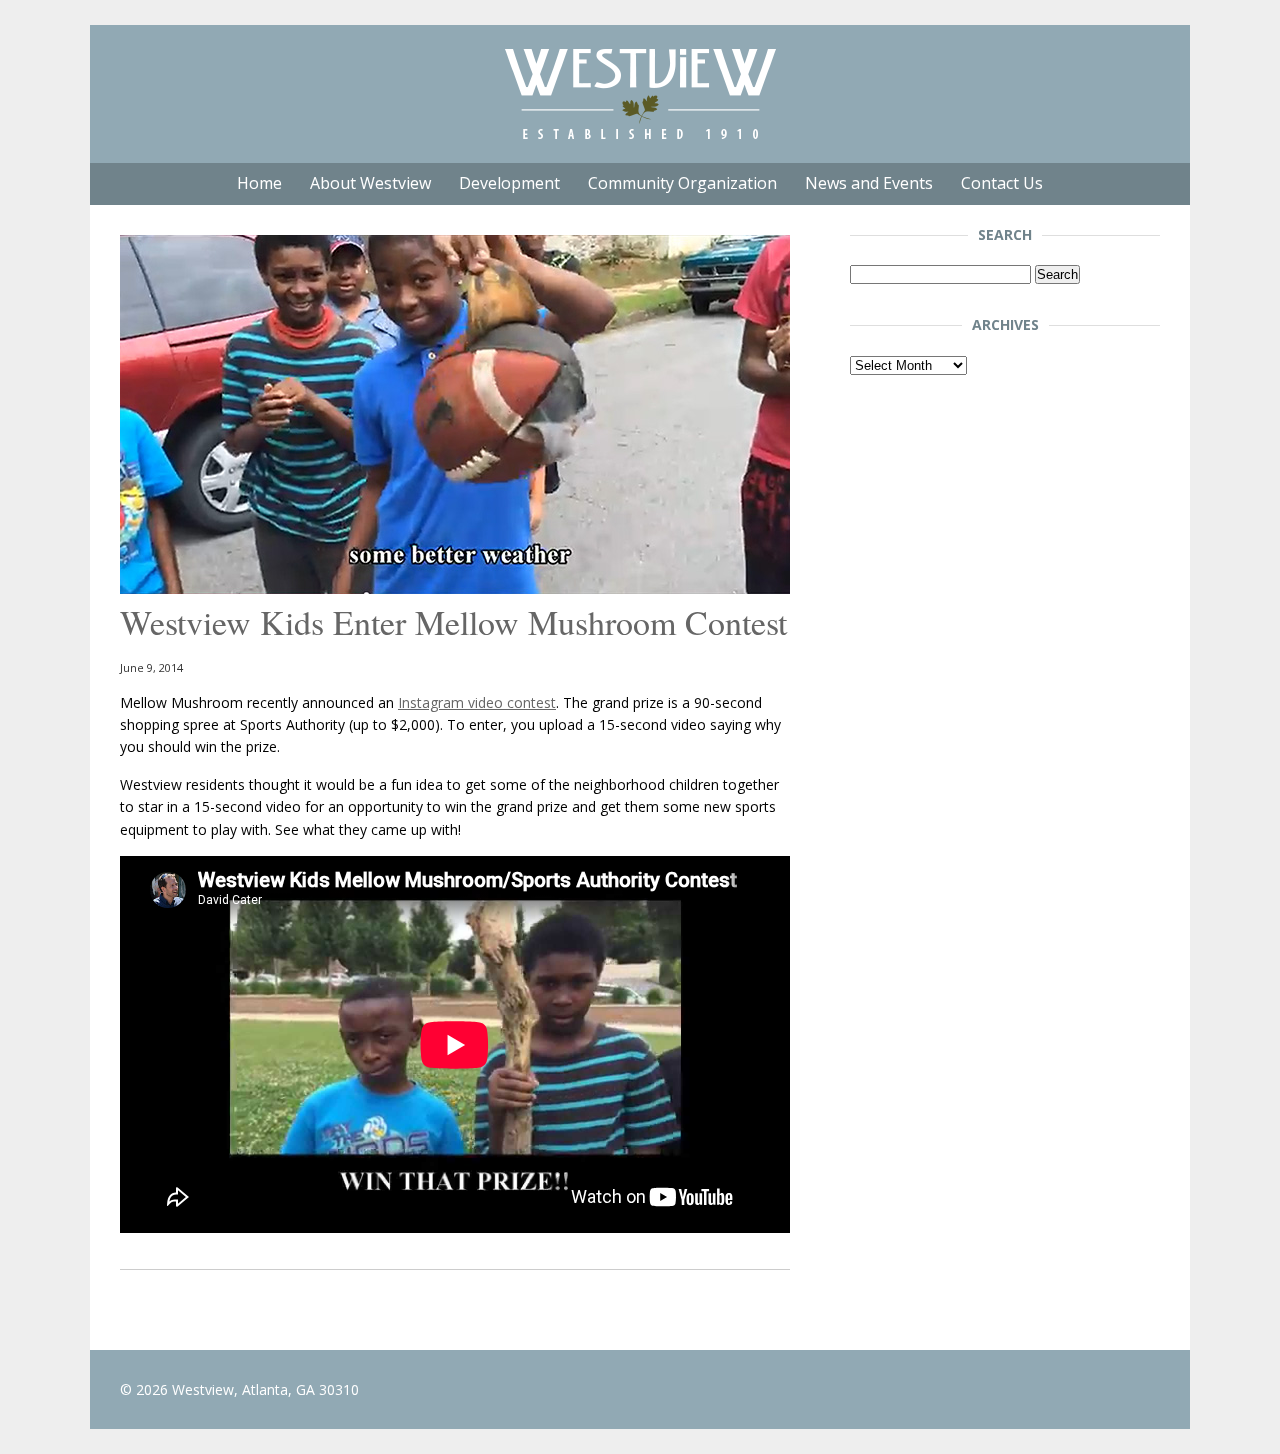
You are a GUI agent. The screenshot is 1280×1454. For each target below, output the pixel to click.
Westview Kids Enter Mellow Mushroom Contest (453, 622)
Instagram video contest (477, 702)
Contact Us (1002, 183)
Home (259, 183)
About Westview (370, 183)
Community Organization (682, 183)
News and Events (869, 183)
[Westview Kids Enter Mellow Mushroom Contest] (455, 588)
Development (509, 183)
